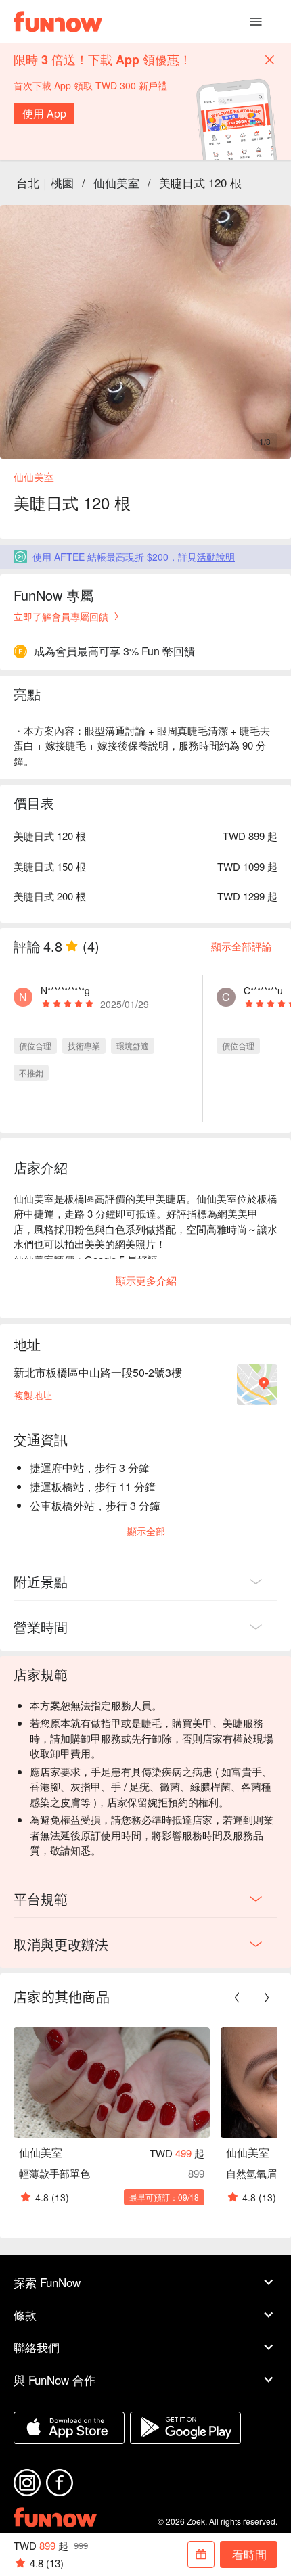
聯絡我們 (37, 2347)
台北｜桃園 (45, 182)
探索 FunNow (47, 2282)
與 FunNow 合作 (54, 2379)
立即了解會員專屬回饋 (61, 616)
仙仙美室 (116, 182)
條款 (25, 2315)
